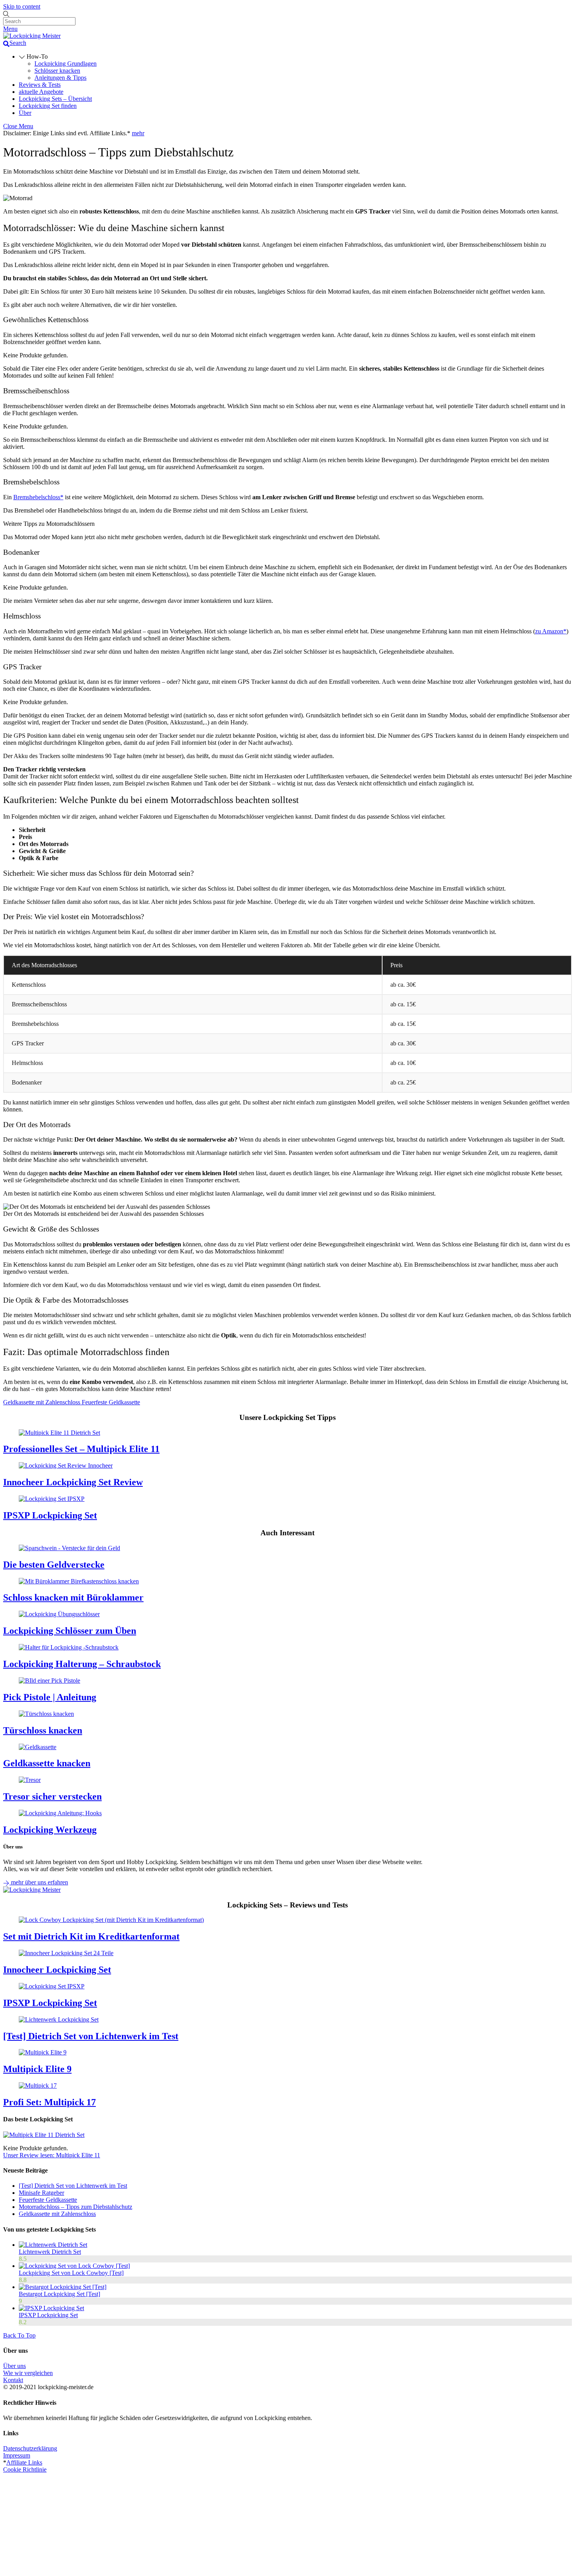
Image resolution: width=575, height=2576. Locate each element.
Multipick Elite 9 (37, 2069)
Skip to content (22, 6)
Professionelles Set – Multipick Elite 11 (81, 1449)
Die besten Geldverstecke (54, 1565)
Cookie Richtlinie (25, 2469)
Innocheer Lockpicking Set (57, 1970)
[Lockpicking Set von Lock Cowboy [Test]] (74, 2266)
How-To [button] (36, 56)
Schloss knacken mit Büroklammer (73, 1597)
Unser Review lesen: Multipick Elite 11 (52, 2155)
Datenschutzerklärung (30, 2448)
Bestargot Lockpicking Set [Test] (59, 2294)
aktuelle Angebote (41, 92)
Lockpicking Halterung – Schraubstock (82, 1664)
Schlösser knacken (57, 71)
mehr (138, 133)
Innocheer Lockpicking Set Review (73, 1482)
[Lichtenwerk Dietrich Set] (53, 2245)
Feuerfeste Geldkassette (110, 1402)
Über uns (14, 2366)
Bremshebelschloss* (38, 497)
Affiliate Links (24, 2462)
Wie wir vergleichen (28, 2373)
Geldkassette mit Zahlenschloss (42, 1402)
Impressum (17, 2455)
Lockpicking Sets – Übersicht (55, 99)
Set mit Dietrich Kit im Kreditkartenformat (91, 1936)
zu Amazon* (551, 631)
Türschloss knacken (43, 1730)
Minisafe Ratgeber (41, 2193)
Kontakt (13, 2380)
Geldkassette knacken (47, 1763)
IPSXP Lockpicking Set (50, 1515)
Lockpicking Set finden (48, 106)
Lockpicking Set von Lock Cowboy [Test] (71, 2273)
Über (25, 113)
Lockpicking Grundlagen (66, 64)
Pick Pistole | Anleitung (50, 1697)
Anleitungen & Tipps (60, 78)
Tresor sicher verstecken (52, 1796)
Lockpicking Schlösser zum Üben (70, 1631)
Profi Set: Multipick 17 (49, 2102)
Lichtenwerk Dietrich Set (50, 2252)
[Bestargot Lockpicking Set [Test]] (63, 2287)
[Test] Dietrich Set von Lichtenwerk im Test (91, 2036)
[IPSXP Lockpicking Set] (51, 2308)
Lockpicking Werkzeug (50, 1830)
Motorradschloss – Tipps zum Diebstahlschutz (75, 2207)
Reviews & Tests (40, 85)
